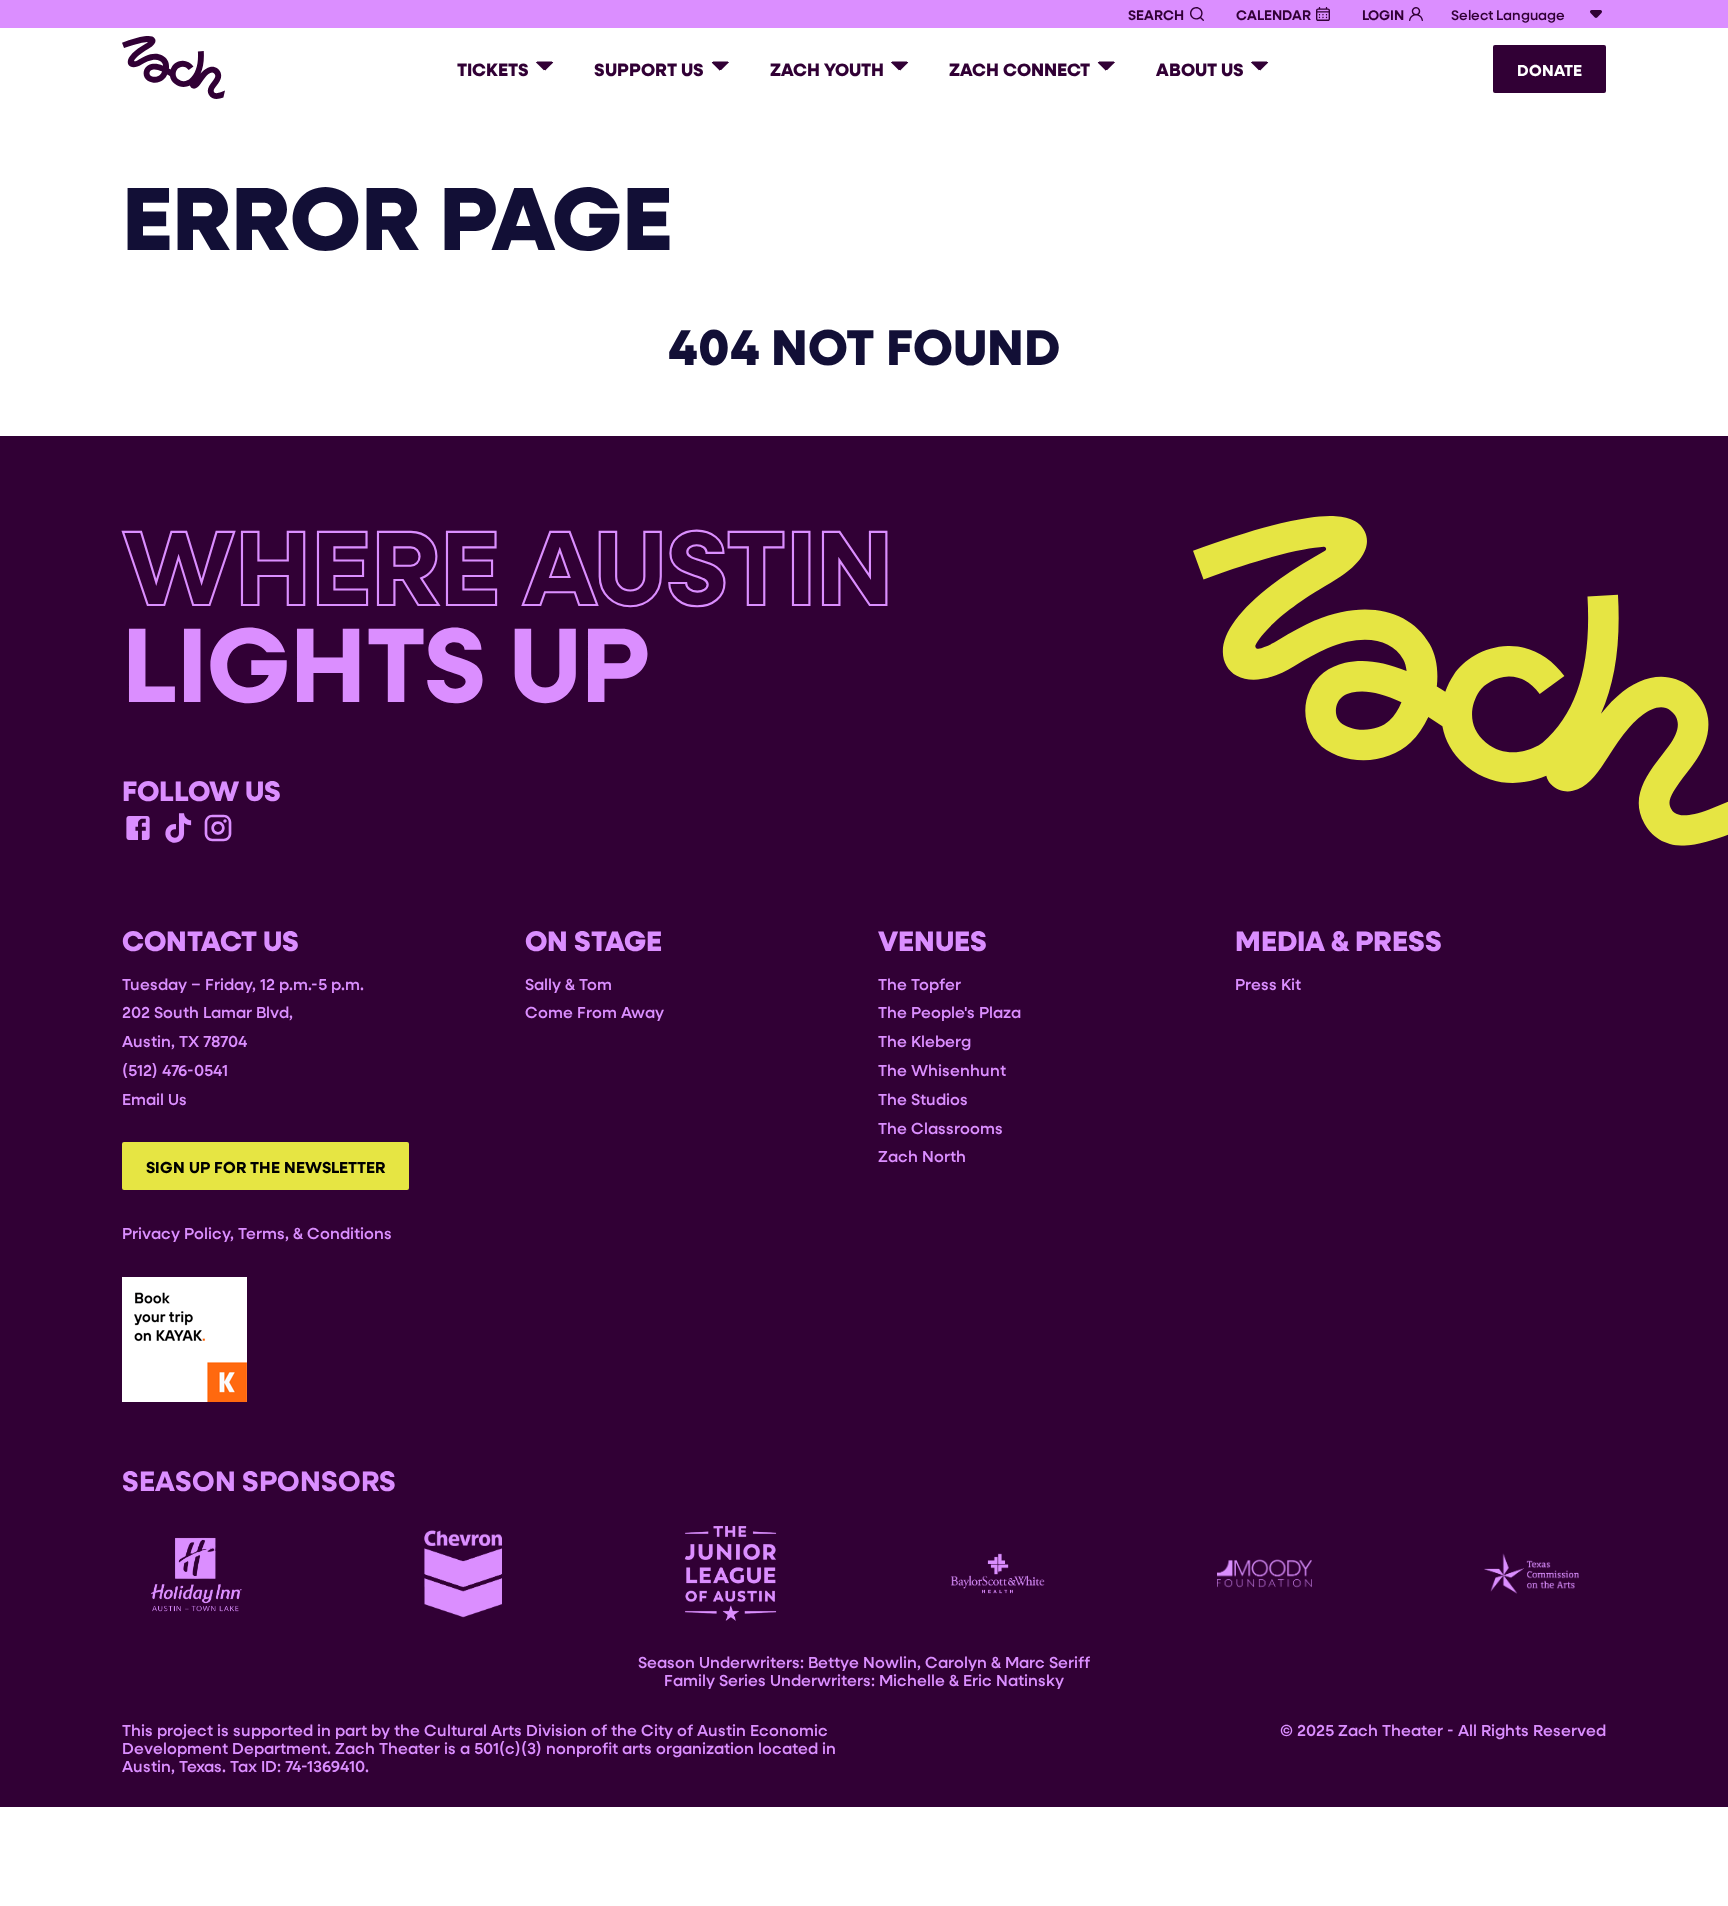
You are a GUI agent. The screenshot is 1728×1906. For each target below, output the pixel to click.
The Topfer (919, 983)
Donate (1549, 70)
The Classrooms (940, 1127)
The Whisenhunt (942, 1069)
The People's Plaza (949, 1011)
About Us (1200, 69)
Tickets (493, 69)
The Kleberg (924, 1040)
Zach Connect (1019, 69)
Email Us (154, 1098)
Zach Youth (827, 69)
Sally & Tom (568, 983)
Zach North (922, 1155)
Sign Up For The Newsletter (265, 1167)
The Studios (923, 1098)
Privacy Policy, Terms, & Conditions (257, 1232)
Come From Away (594, 1011)
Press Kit (1268, 983)
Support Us (649, 69)
